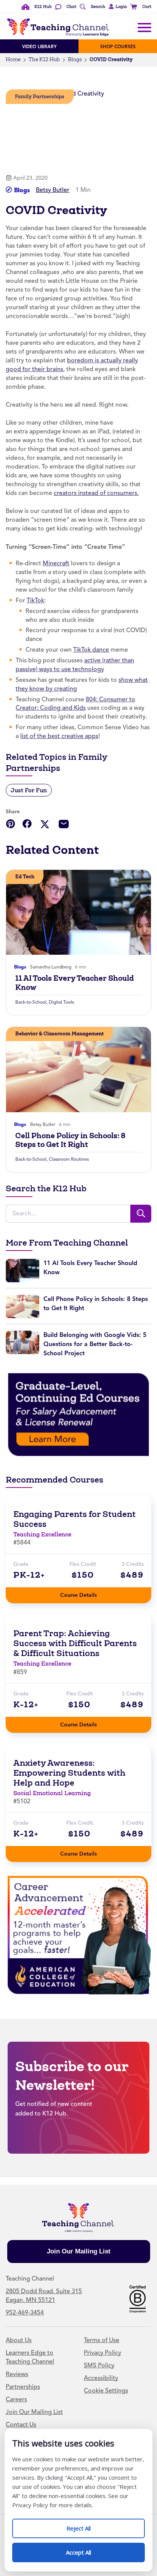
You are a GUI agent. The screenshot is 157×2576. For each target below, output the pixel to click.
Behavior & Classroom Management (59, 1034)
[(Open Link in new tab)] (78, 1414)
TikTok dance (91, 650)
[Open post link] (78, 912)
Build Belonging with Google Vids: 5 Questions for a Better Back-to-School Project (95, 1344)
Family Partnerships (40, 97)
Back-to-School (31, 1002)
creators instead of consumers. (96, 493)
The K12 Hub (44, 59)
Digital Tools (61, 1002)
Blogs (75, 59)
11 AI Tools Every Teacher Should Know (74, 983)
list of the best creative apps (59, 736)
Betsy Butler (53, 190)
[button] (117, 7)
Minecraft (56, 563)
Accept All (87, 2549)
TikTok (35, 600)
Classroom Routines (69, 1159)
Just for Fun (29, 790)
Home (13, 59)
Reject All (87, 2525)
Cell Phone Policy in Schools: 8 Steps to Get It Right (70, 1140)
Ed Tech (25, 877)
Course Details (86, 1593)
